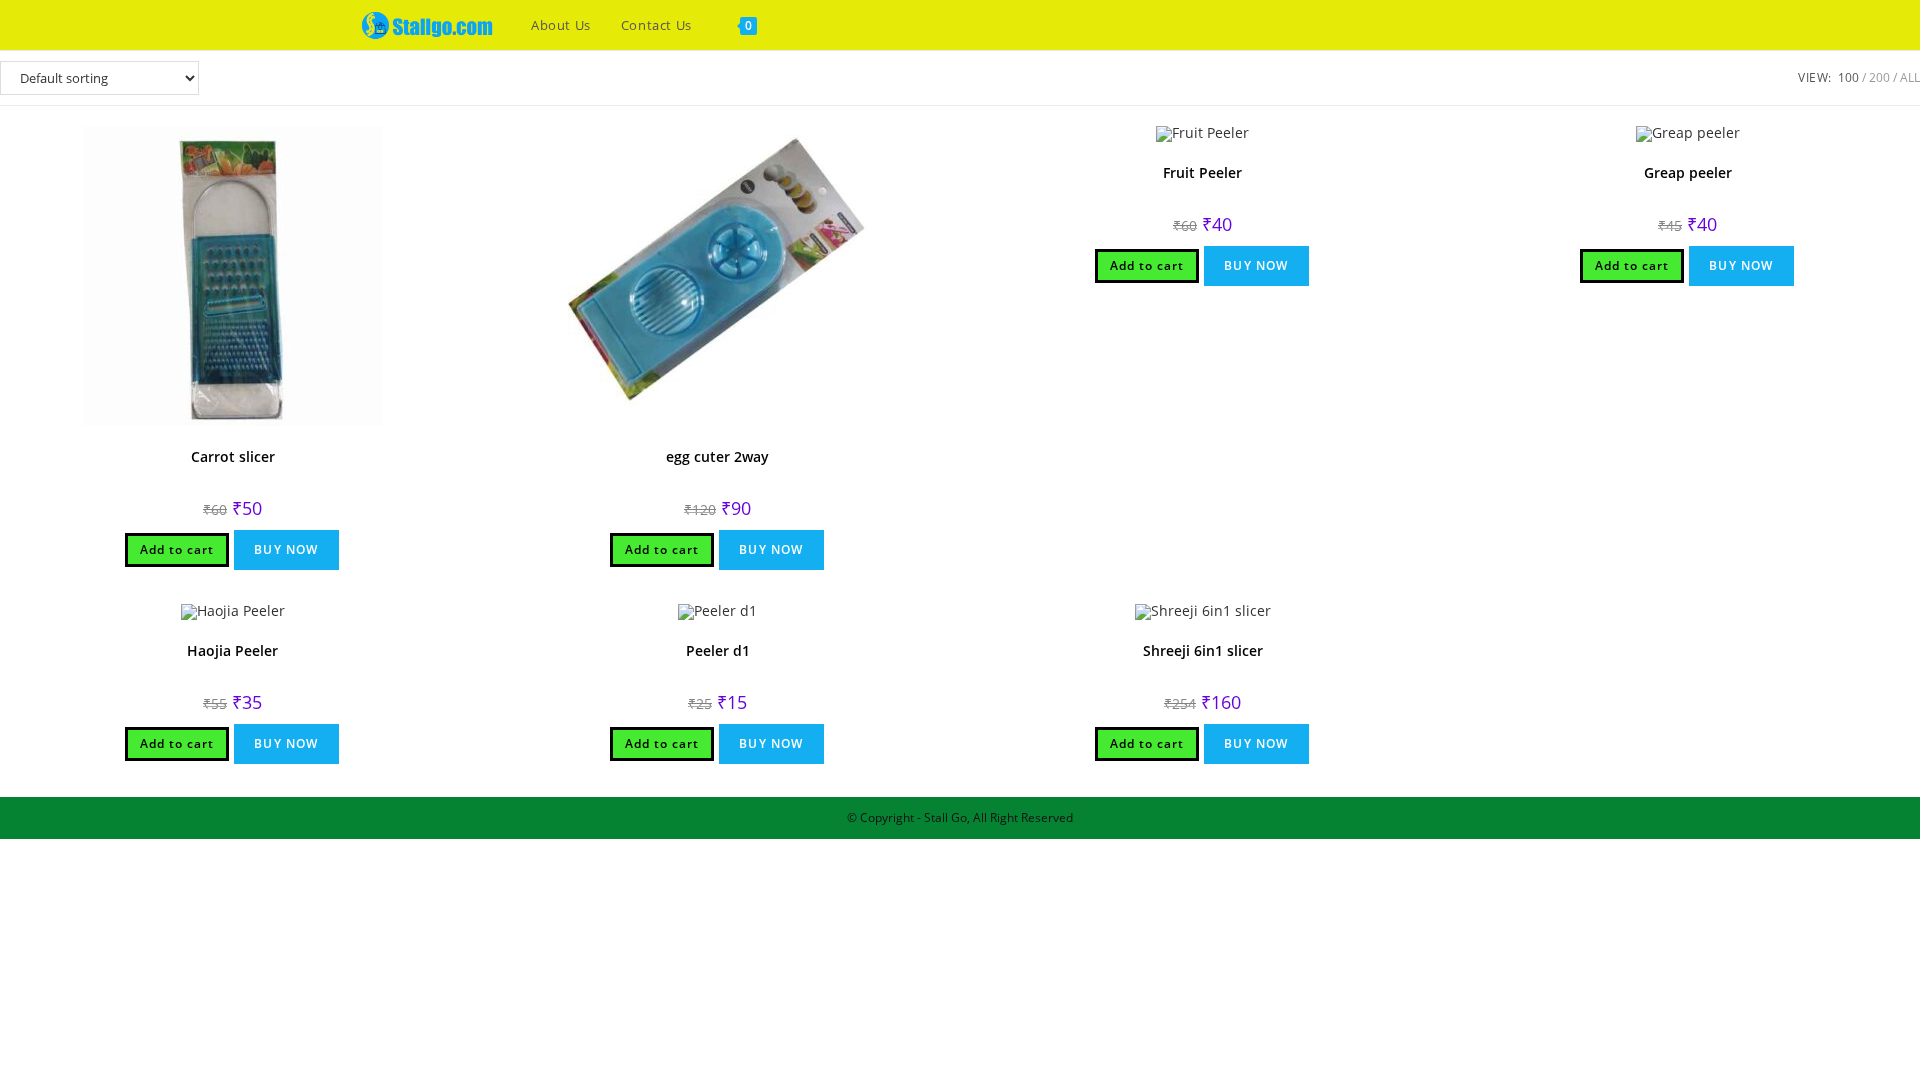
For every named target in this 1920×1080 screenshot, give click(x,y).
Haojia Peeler (232, 650)
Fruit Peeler (1202, 172)
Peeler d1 (718, 650)
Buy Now (286, 549)
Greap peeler (1688, 172)
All (1910, 77)
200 (1879, 77)
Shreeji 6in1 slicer (1203, 650)
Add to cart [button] (177, 549)
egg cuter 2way (717, 456)
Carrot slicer (233, 456)
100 (1848, 77)
